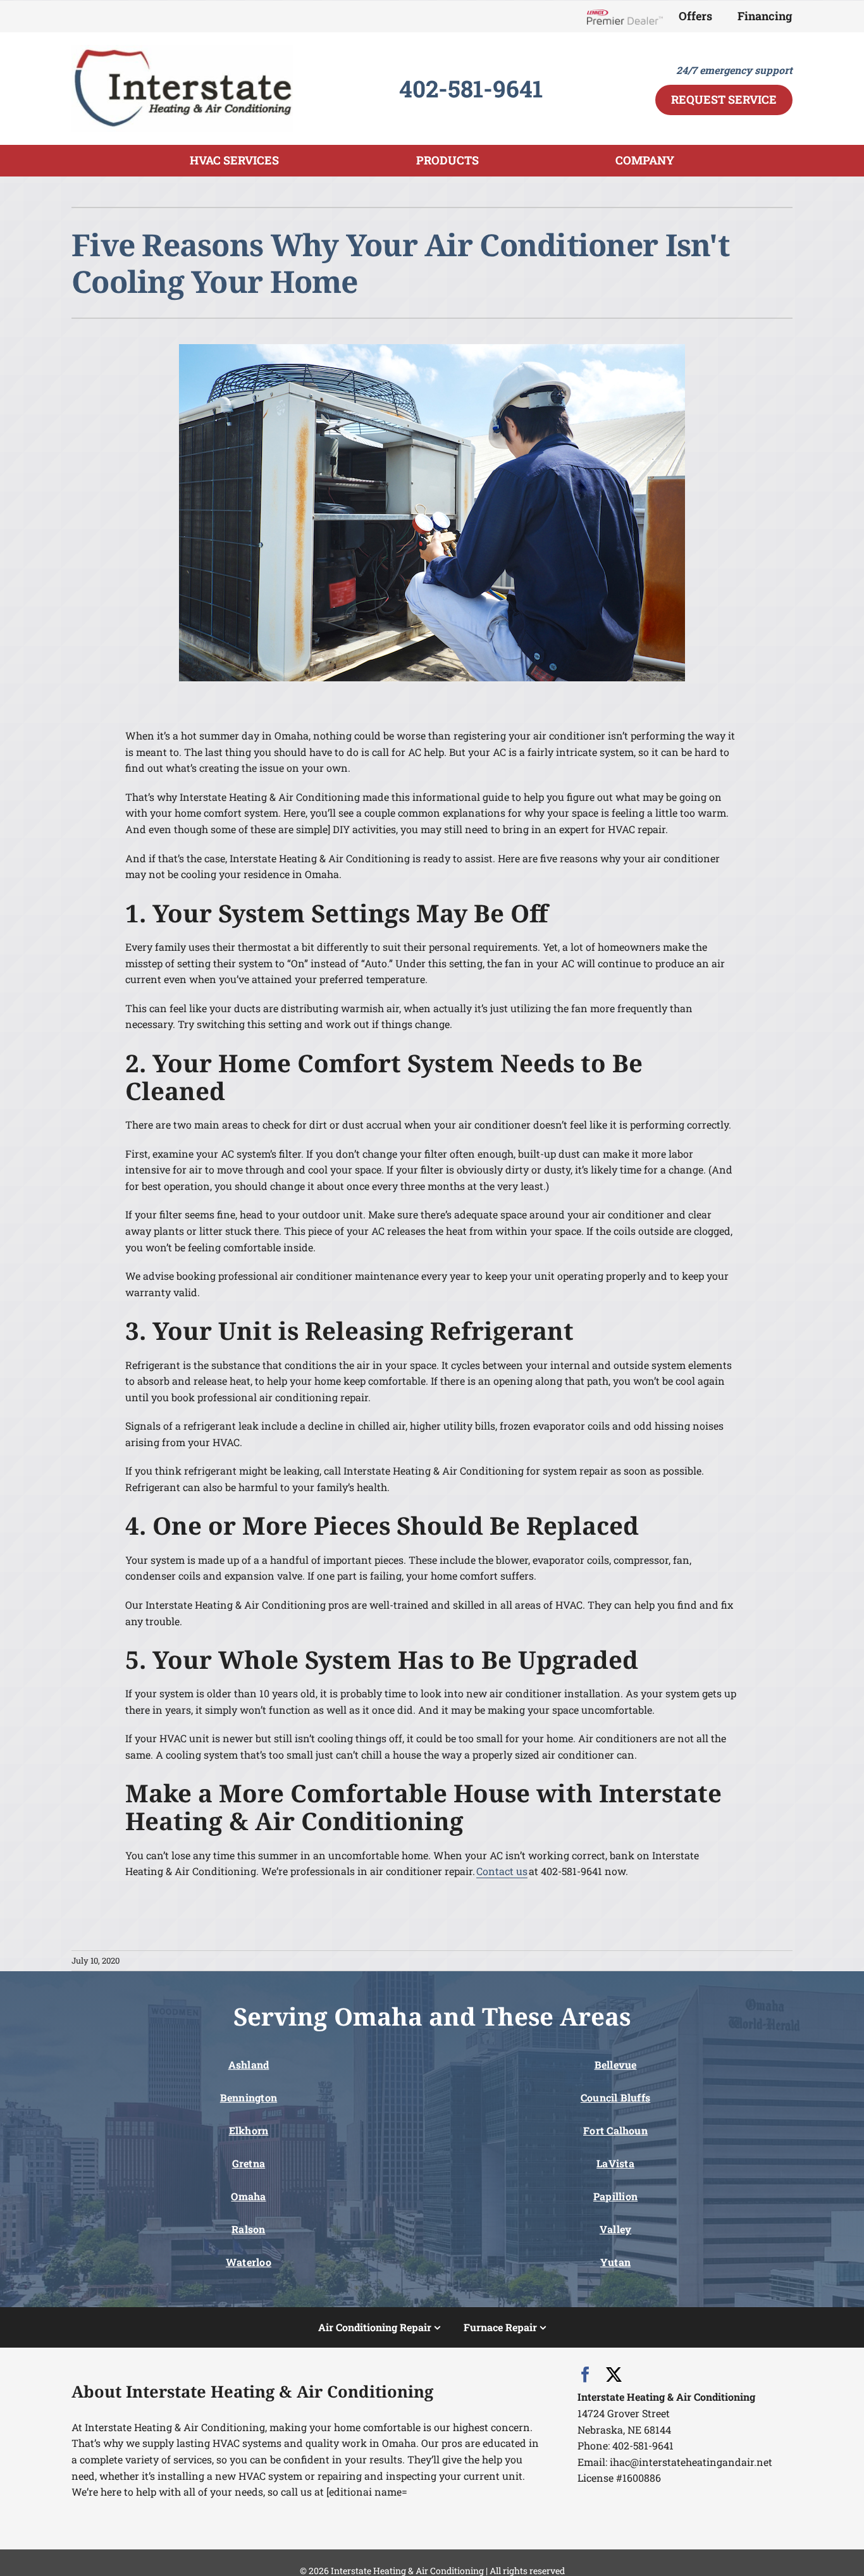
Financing (765, 16)
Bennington (249, 2097)
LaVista (615, 2163)
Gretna (249, 2163)
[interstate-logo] (182, 50)
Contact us (502, 1871)
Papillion (615, 2196)
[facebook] (585, 2375)
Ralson (248, 2229)
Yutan (615, 2262)
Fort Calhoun (615, 2130)
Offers (695, 16)
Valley (615, 2229)
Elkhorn (249, 2130)
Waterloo (249, 2262)
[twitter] (614, 2375)
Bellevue (616, 2065)
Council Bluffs (615, 2097)
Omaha (248, 2196)
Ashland (249, 2065)
